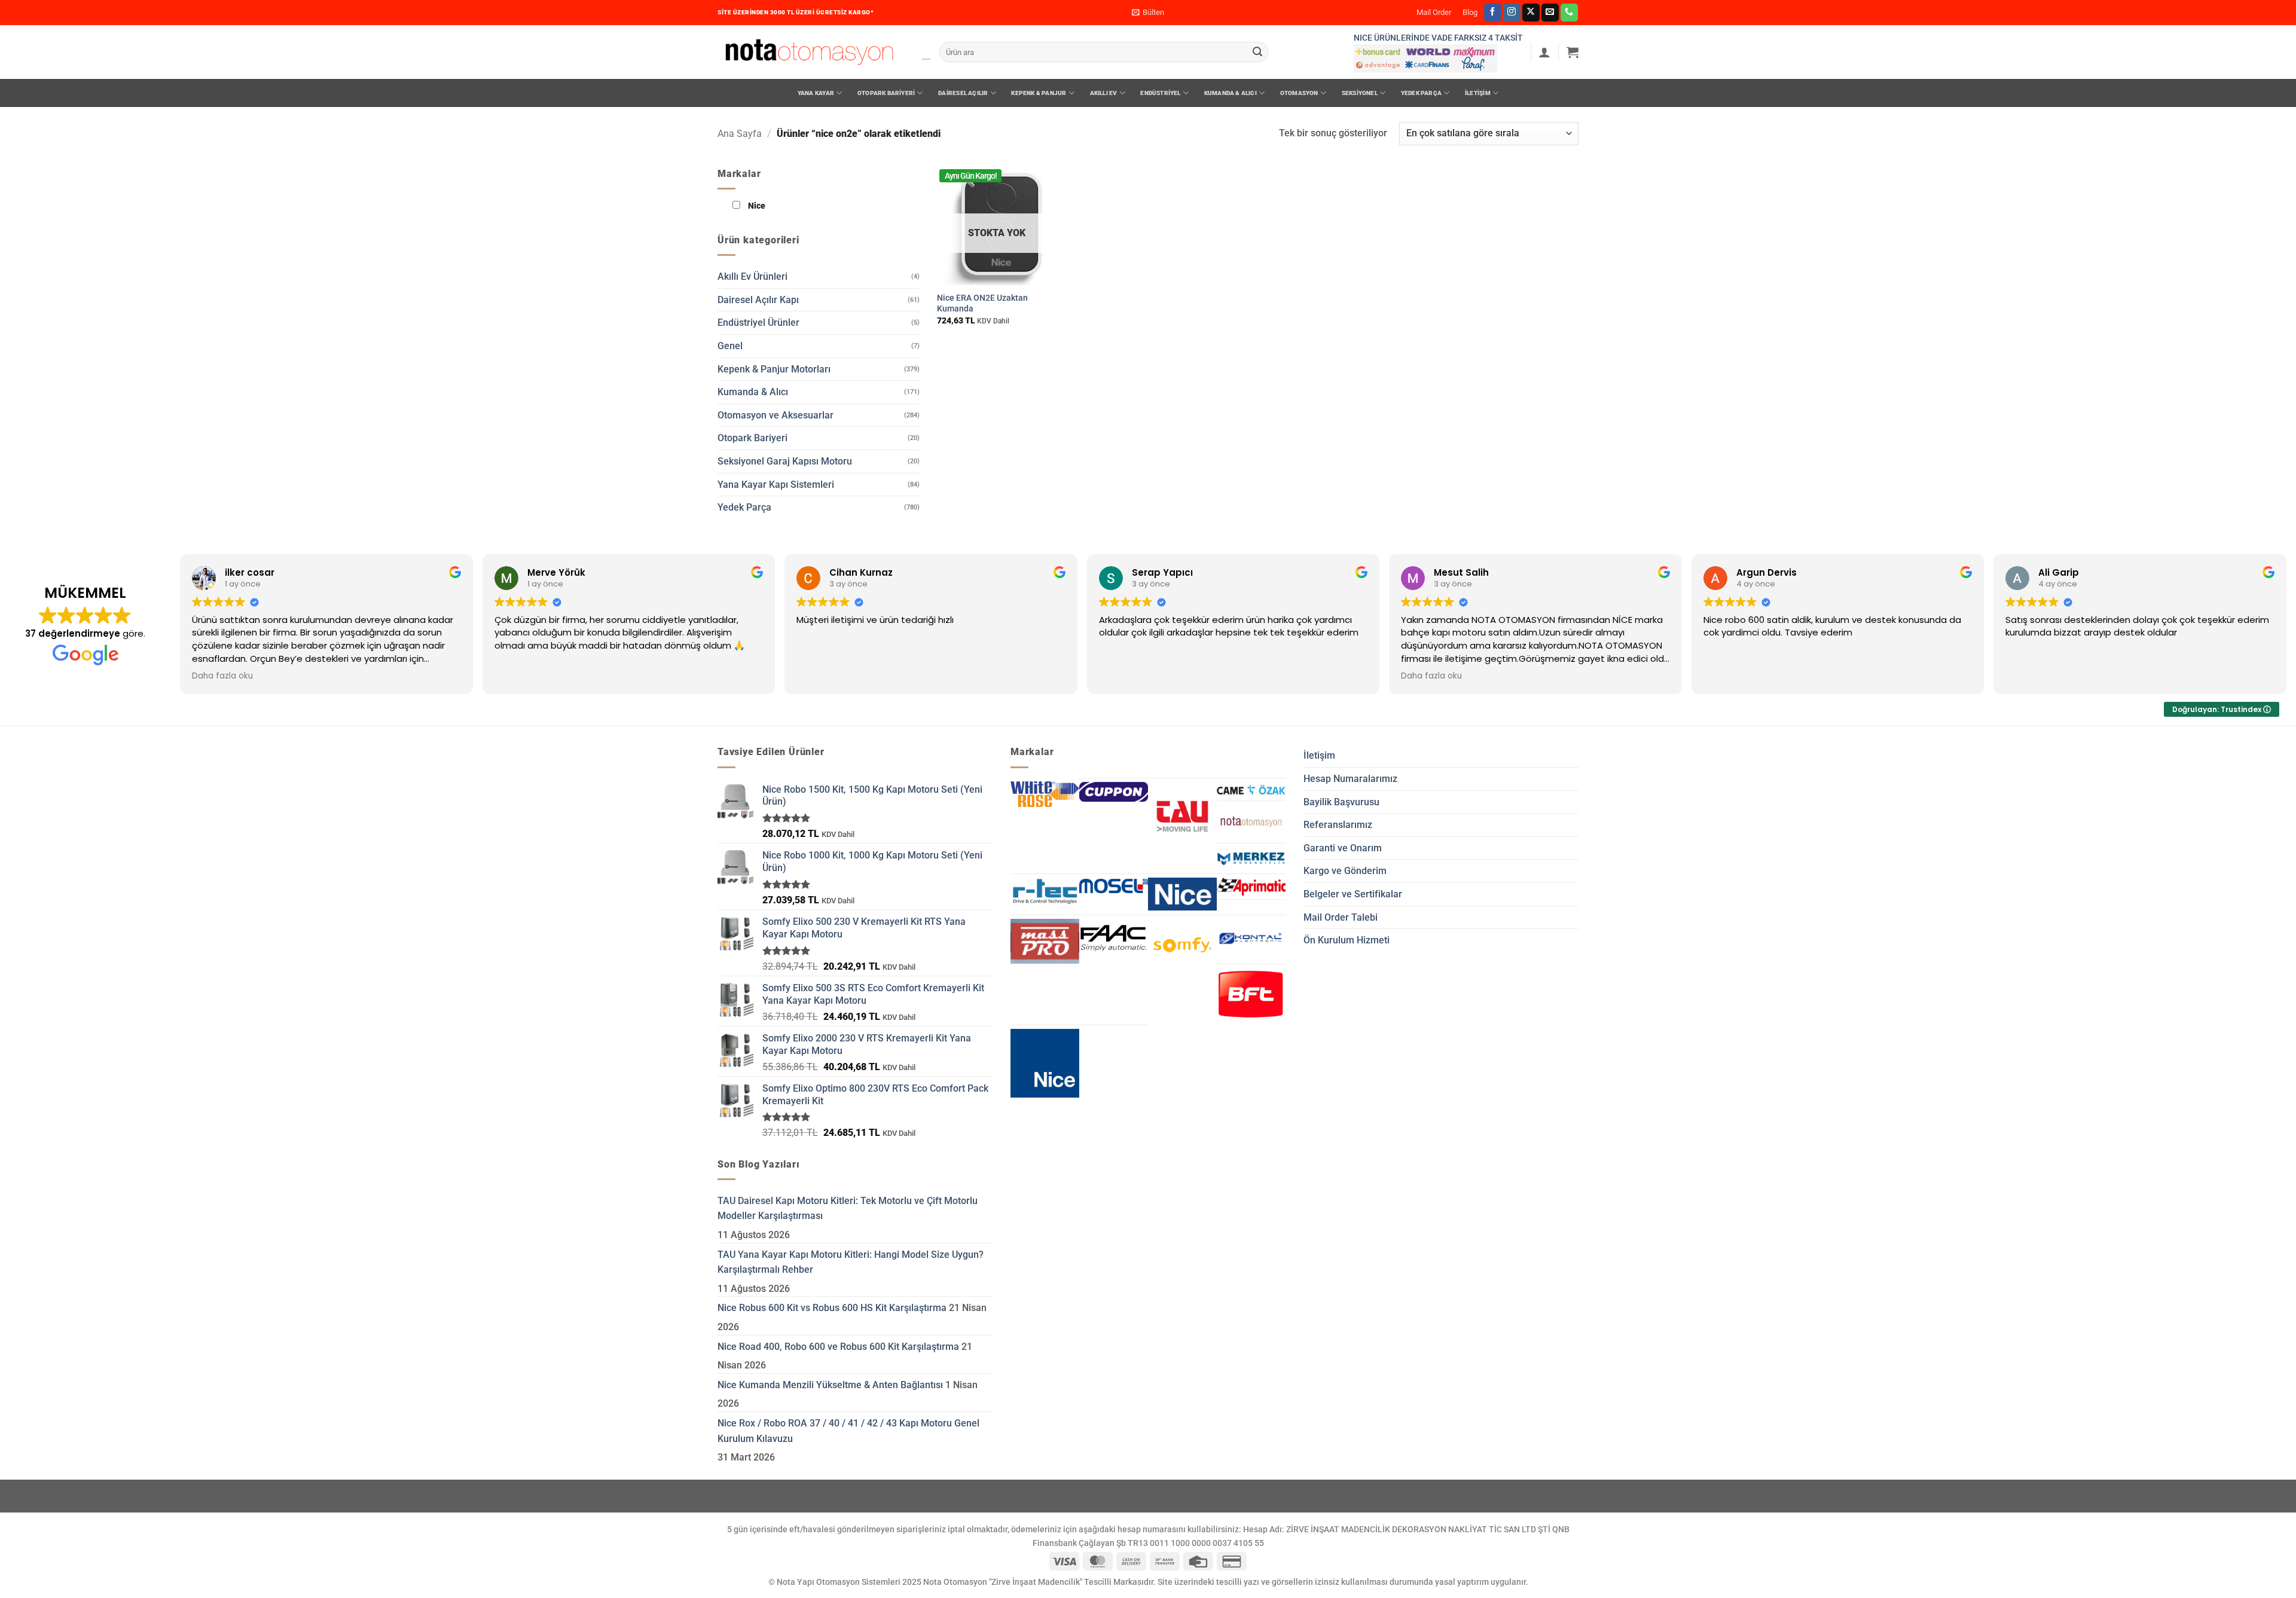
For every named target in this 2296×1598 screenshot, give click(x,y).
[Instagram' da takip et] (1512, 13)
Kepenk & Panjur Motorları (774, 369)
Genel (730, 346)
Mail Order (1434, 12)
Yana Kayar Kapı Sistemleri (776, 485)
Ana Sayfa (740, 134)
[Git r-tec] (1045, 891)
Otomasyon (1299, 93)
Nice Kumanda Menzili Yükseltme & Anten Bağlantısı (830, 1385)
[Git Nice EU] (1182, 894)
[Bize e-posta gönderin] (1550, 13)
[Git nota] (1251, 822)
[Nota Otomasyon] (809, 52)
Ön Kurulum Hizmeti (1347, 940)
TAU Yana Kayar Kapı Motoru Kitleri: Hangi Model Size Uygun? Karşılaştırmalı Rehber (851, 1262)
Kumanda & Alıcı (1231, 93)
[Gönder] (1257, 52)
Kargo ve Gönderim (1345, 871)
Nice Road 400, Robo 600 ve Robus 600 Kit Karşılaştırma (838, 1347)
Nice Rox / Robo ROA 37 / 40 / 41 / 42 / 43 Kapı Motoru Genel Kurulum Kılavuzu (848, 1431)
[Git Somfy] (1182, 945)
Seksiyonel (1360, 93)
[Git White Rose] (1045, 795)
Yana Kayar (816, 93)
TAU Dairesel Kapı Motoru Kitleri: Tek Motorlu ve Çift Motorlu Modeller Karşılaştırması (848, 1209)
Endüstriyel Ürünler (758, 323)
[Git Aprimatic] (1251, 886)
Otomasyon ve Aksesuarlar (775, 415)
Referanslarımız (1338, 825)
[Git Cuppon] (1114, 792)
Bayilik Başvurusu (1341, 802)
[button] (1148, 13)
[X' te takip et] (1531, 13)
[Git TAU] (1182, 816)
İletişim (1478, 93)
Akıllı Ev (1104, 93)
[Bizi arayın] (1569, 13)
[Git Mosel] (1114, 885)
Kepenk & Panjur (1039, 93)
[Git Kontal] (1251, 939)
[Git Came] (1251, 790)
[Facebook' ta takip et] (1493, 13)
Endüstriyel (1160, 93)
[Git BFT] (1251, 994)
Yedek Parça (1421, 93)
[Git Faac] (1114, 938)
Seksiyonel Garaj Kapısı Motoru (785, 461)
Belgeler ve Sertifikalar (1353, 894)
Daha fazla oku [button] (222, 676)
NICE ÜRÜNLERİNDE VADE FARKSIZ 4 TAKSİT (1438, 38)
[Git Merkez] (1251, 859)
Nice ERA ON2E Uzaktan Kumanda (982, 304)
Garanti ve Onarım (1343, 848)
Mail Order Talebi (1341, 917)
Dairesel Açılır (963, 93)
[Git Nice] (1045, 1063)
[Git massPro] (1045, 941)
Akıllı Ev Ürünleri (752, 276)
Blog (1470, 12)
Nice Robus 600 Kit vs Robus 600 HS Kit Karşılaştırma (832, 1308)
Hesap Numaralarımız (1350, 779)
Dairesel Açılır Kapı (758, 300)
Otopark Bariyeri (886, 93)
